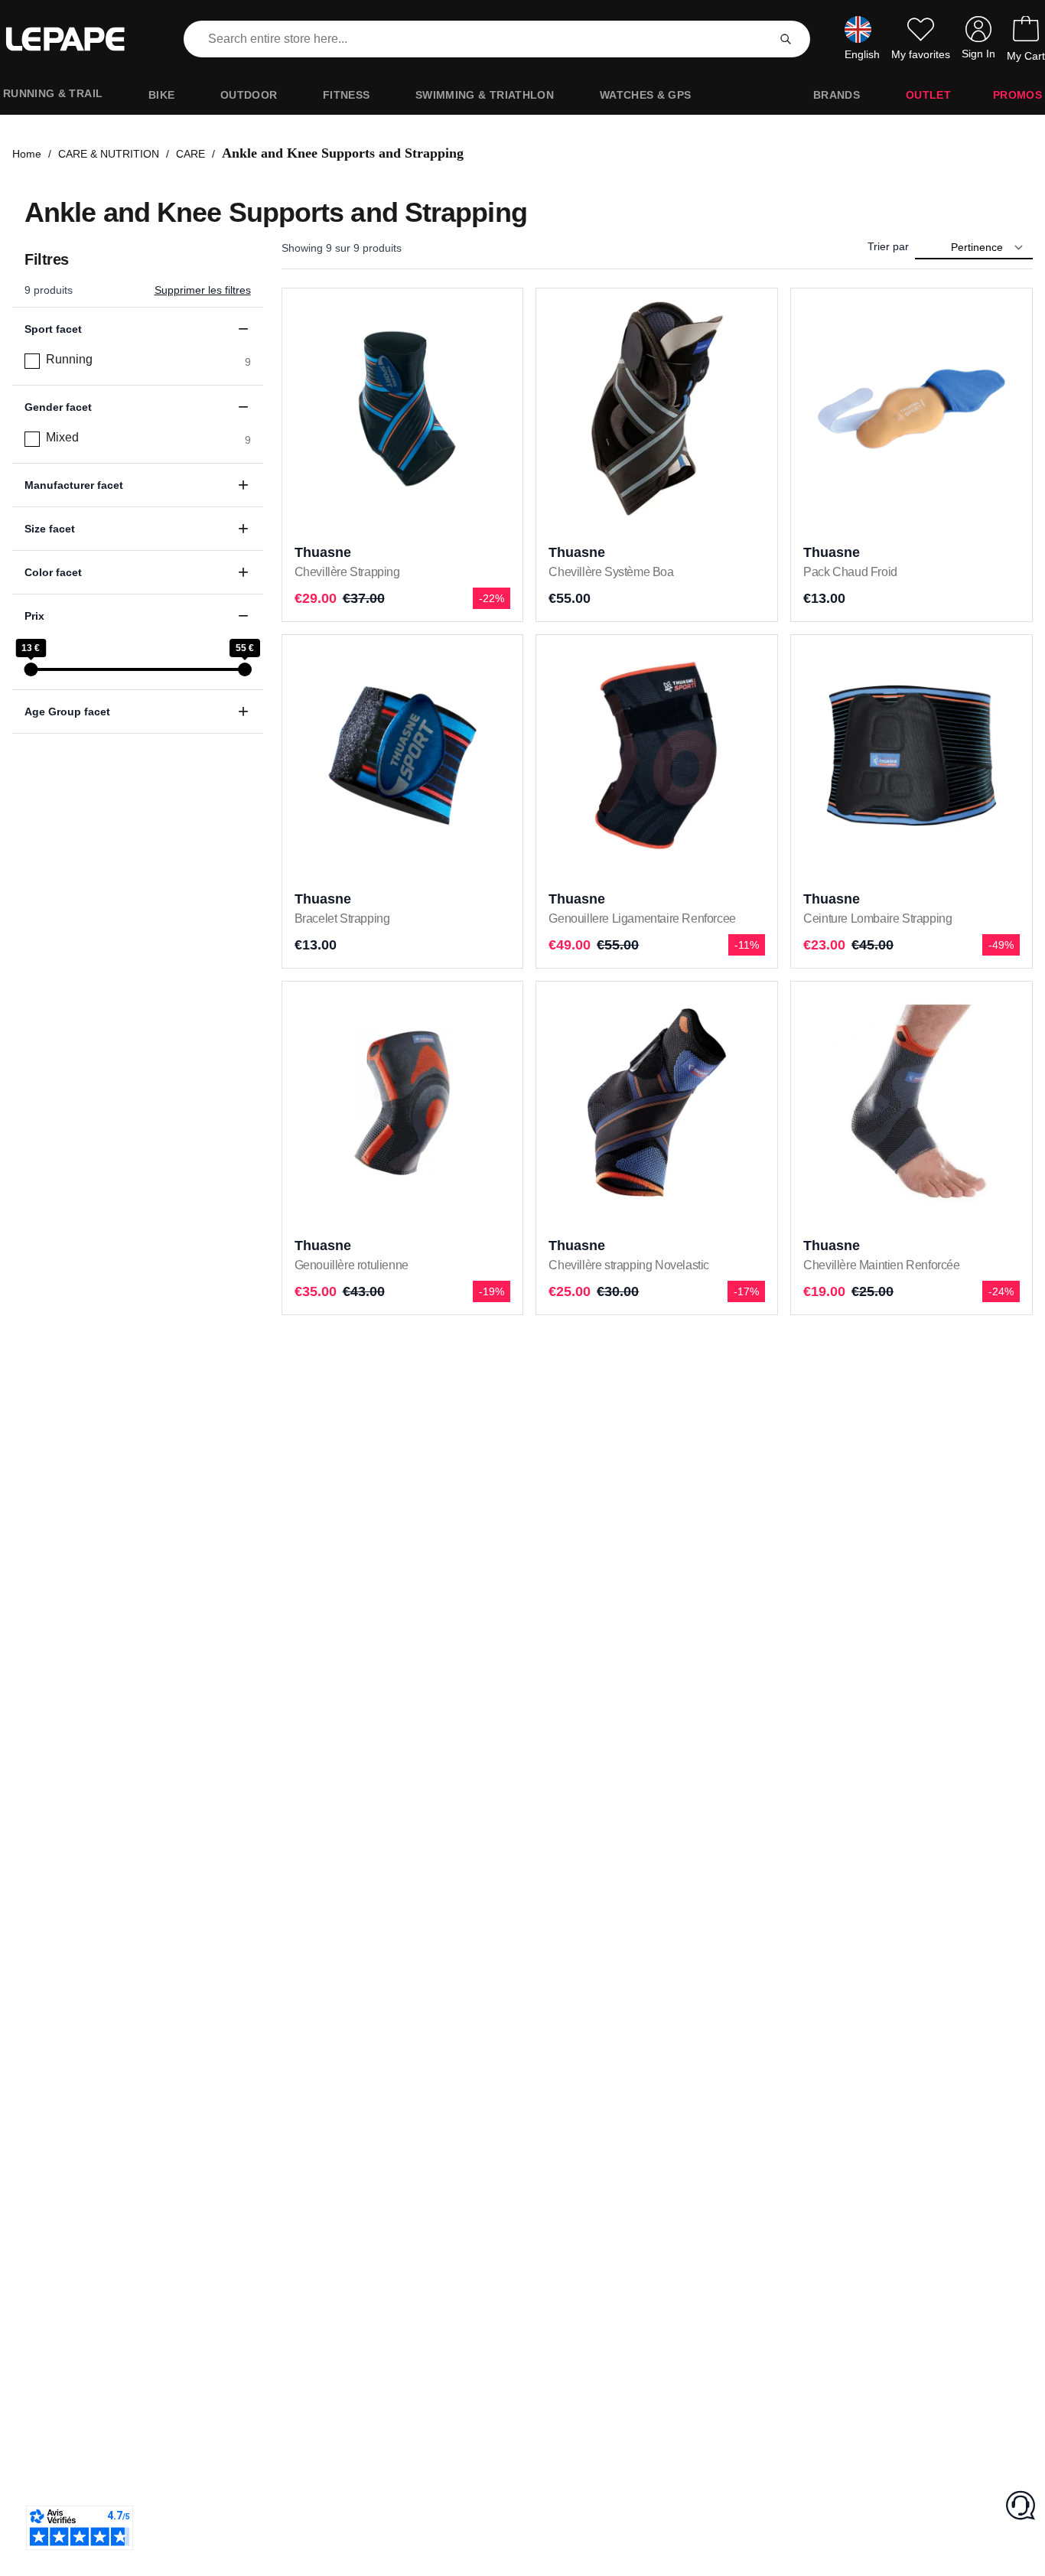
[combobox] (479, 39)
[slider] (31, 669)
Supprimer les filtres (203, 290)
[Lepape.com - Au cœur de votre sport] (77, 39)
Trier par (888, 246)
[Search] (786, 39)
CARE (190, 154)
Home (27, 154)
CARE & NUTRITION (109, 154)
